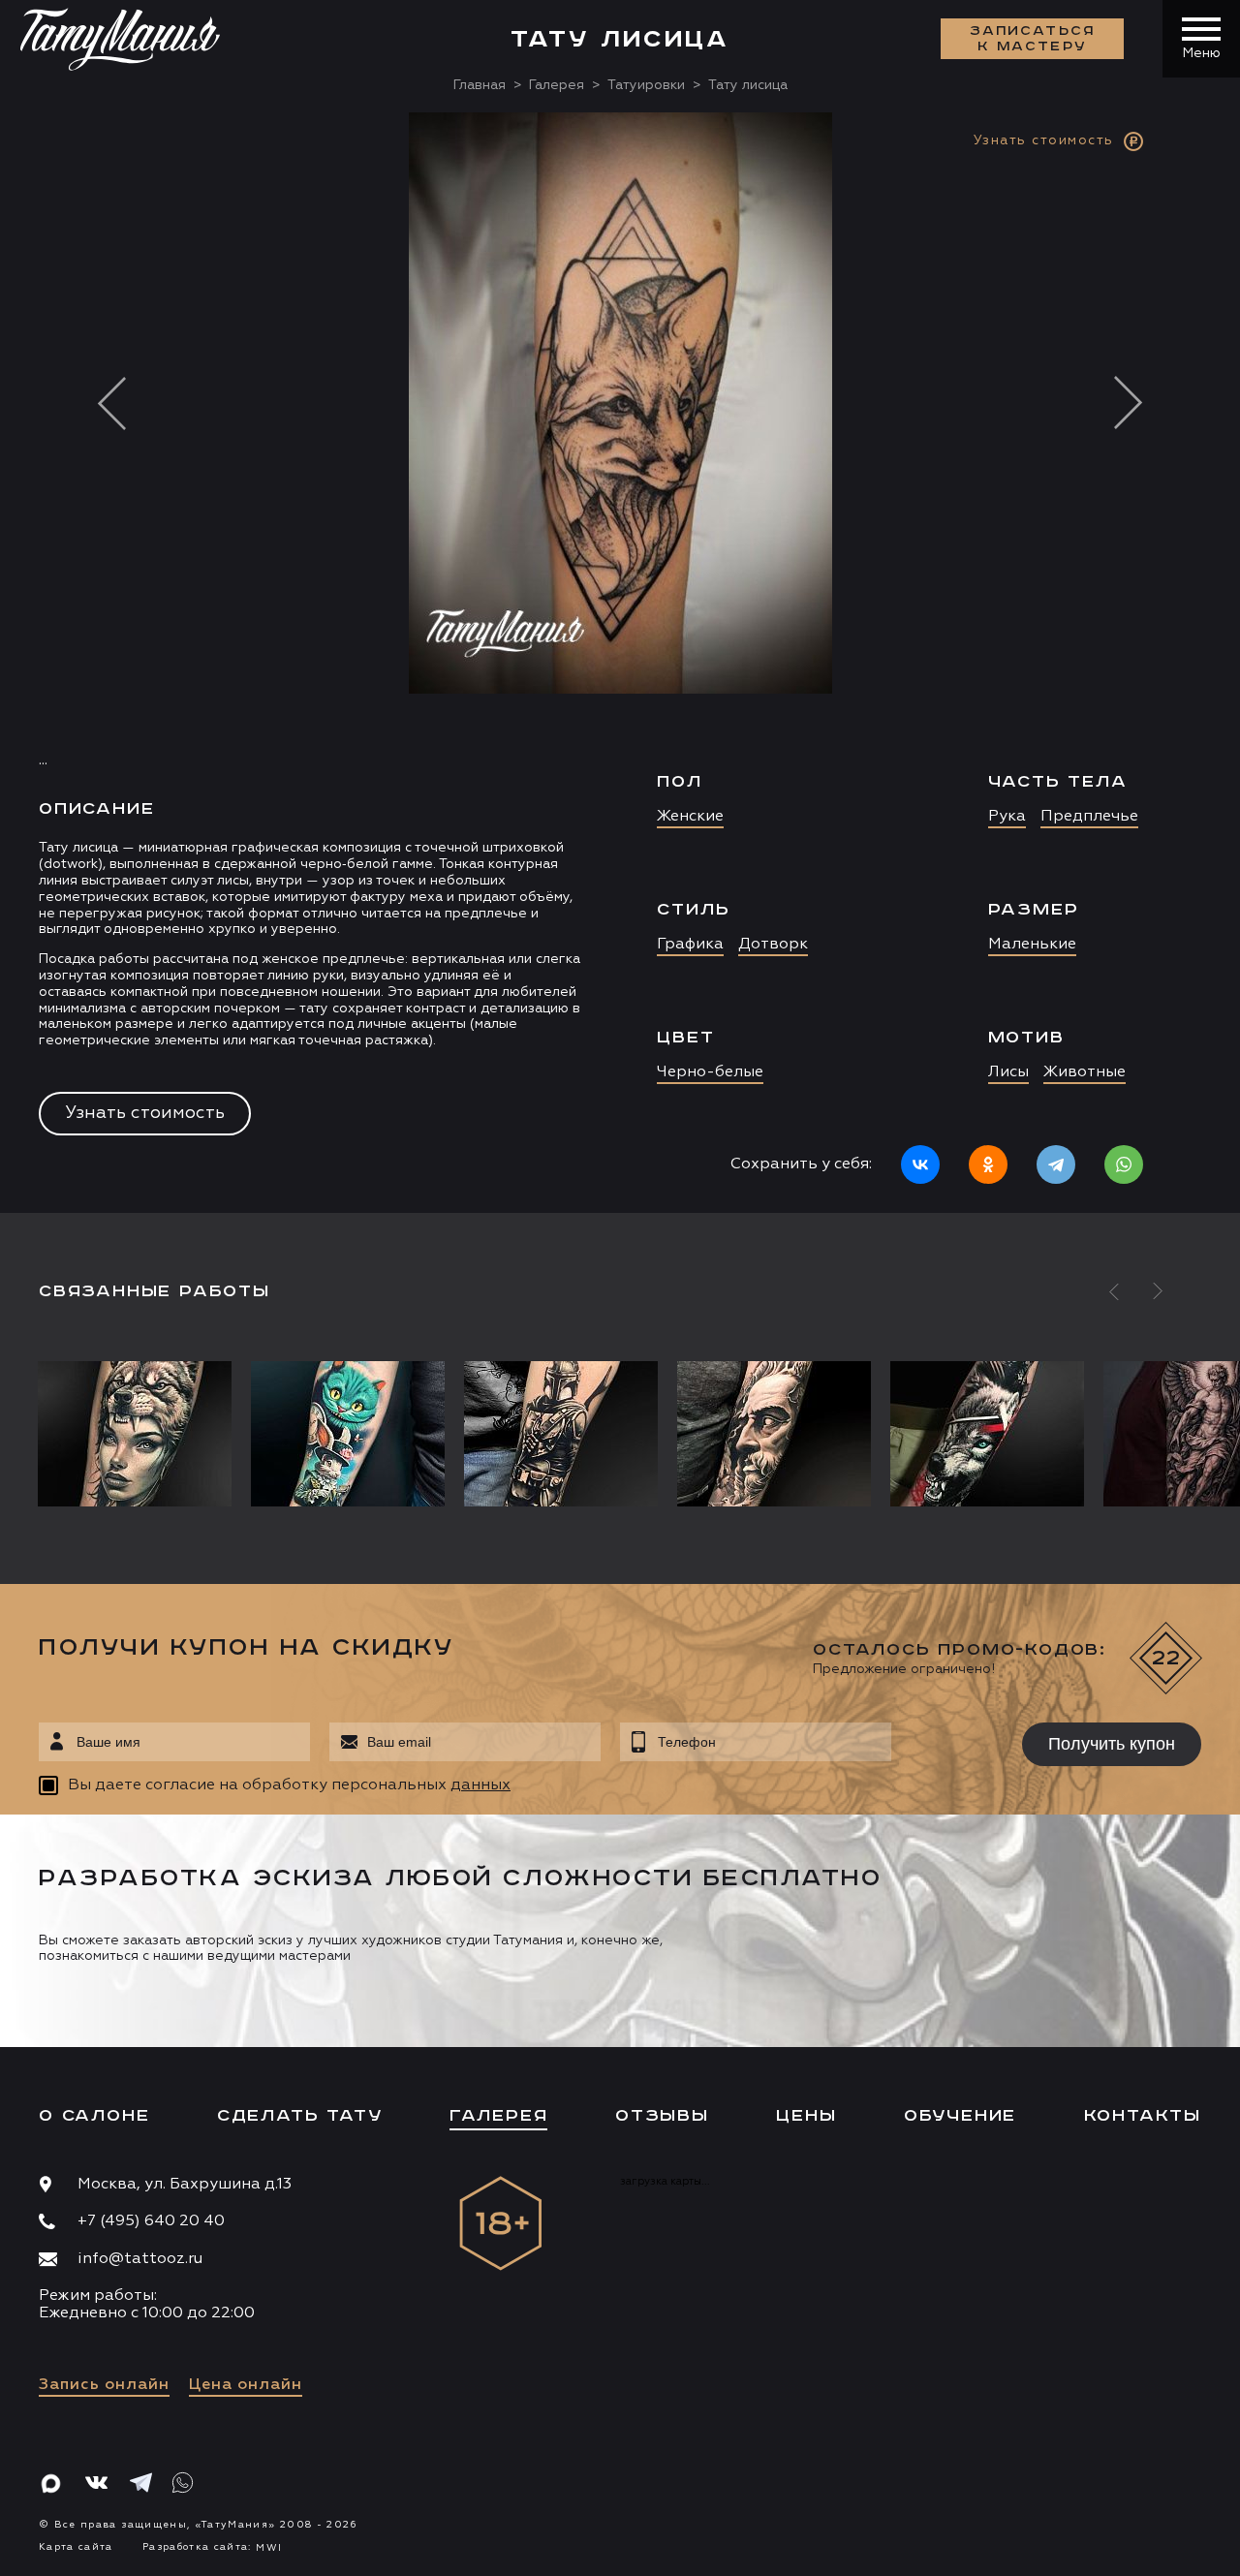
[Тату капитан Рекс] (561, 1434)
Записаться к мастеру (1033, 39)
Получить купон (1112, 1744)
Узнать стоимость (145, 1113)
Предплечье (1089, 817)
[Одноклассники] (988, 1164)
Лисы (1008, 1072)
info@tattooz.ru (140, 2259)
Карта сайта (76, 2547)
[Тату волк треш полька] (987, 1434)
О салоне (94, 2116)
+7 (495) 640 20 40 (151, 2221)
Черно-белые (710, 1072)
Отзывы (662, 2116)
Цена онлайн (246, 2385)
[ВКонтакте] (920, 1164)
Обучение (960, 2116)
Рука (1007, 817)
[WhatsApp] (1124, 1164)
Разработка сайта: (212, 2547)
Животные (1085, 1072)
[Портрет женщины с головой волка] (139, 1434)
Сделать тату (300, 2116)
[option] (620, 663)
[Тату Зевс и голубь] (774, 1434)
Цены (806, 2116)
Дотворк (773, 945)
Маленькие (1032, 945)
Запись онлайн (104, 2385)
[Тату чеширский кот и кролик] (348, 1434)
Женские (690, 817)
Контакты (1143, 2116)
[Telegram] (1056, 1164)
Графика (690, 945)
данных (480, 1785)
